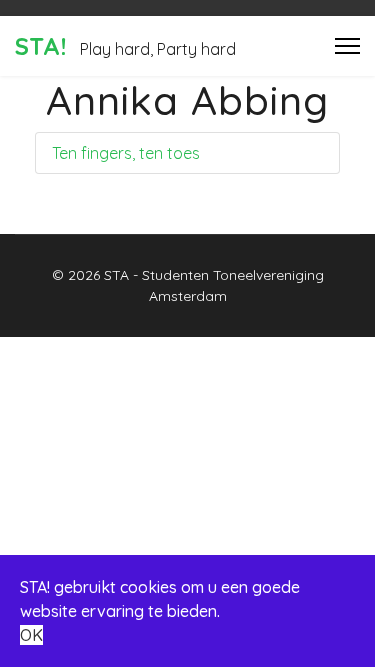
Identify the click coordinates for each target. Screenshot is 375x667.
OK (31, 635)
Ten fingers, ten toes (126, 153)
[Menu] (347, 46)
